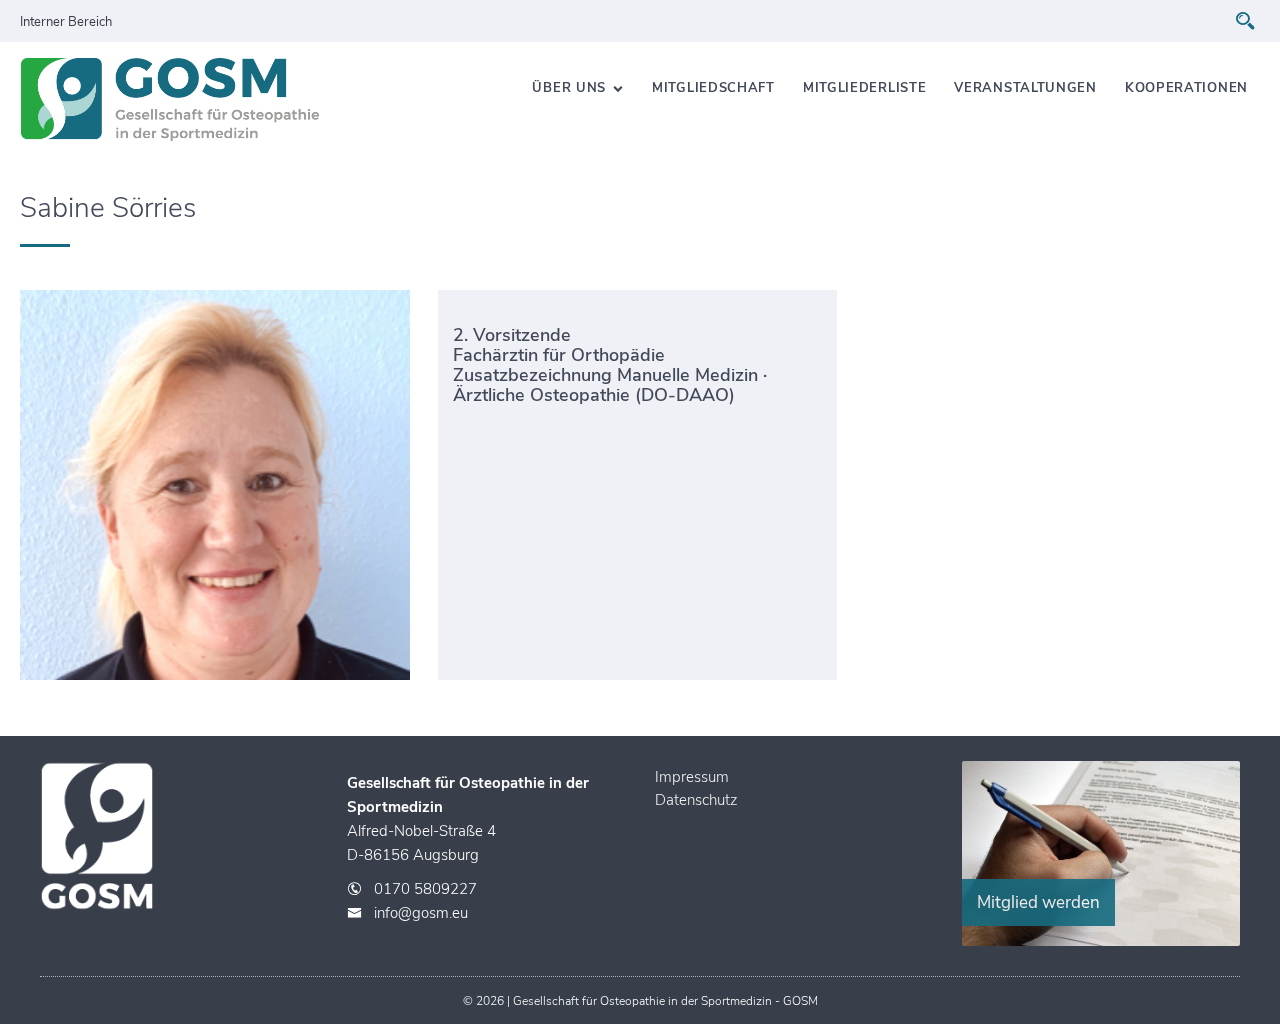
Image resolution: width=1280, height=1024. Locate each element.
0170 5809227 (425, 889)
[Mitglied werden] (1101, 941)
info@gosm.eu (421, 913)
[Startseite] (170, 103)
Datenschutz (696, 800)
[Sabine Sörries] (219, 485)
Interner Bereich (66, 22)
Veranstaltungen (1025, 88)
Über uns (569, 88)
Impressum (692, 777)
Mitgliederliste (865, 88)
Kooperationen (1186, 88)
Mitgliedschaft (713, 88)
